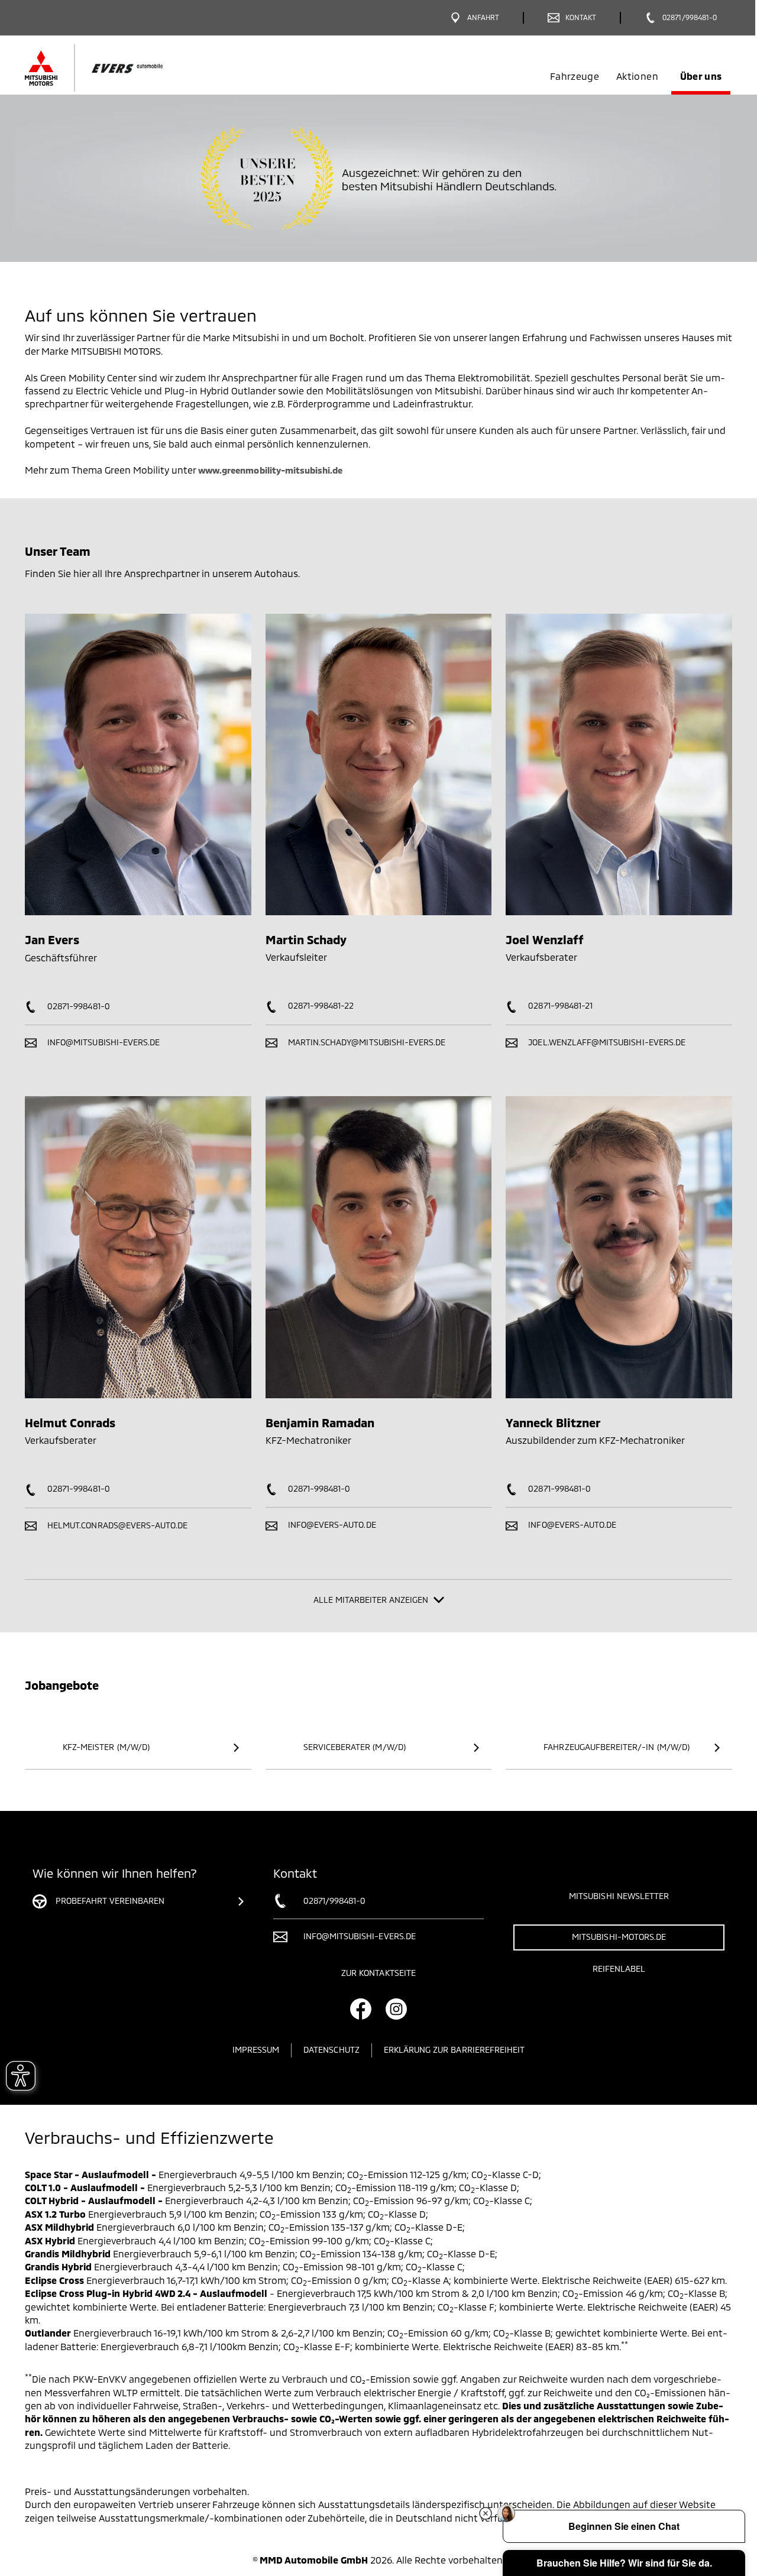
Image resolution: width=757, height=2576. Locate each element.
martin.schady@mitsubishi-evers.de (366, 1042)
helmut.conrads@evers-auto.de (116, 1525)
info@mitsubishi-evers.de (102, 1042)
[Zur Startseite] (114, 68)
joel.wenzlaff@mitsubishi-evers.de (606, 1042)
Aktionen (637, 76)
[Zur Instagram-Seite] (396, 2009)
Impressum (256, 2050)
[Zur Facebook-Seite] (361, 2009)
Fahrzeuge (575, 76)
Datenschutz (331, 2050)
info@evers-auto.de (331, 1524)
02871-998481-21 (559, 1005)
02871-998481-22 (320, 1005)
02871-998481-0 (77, 1006)
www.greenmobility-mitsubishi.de (271, 470)
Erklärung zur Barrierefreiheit (454, 2050)
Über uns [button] (701, 76)
